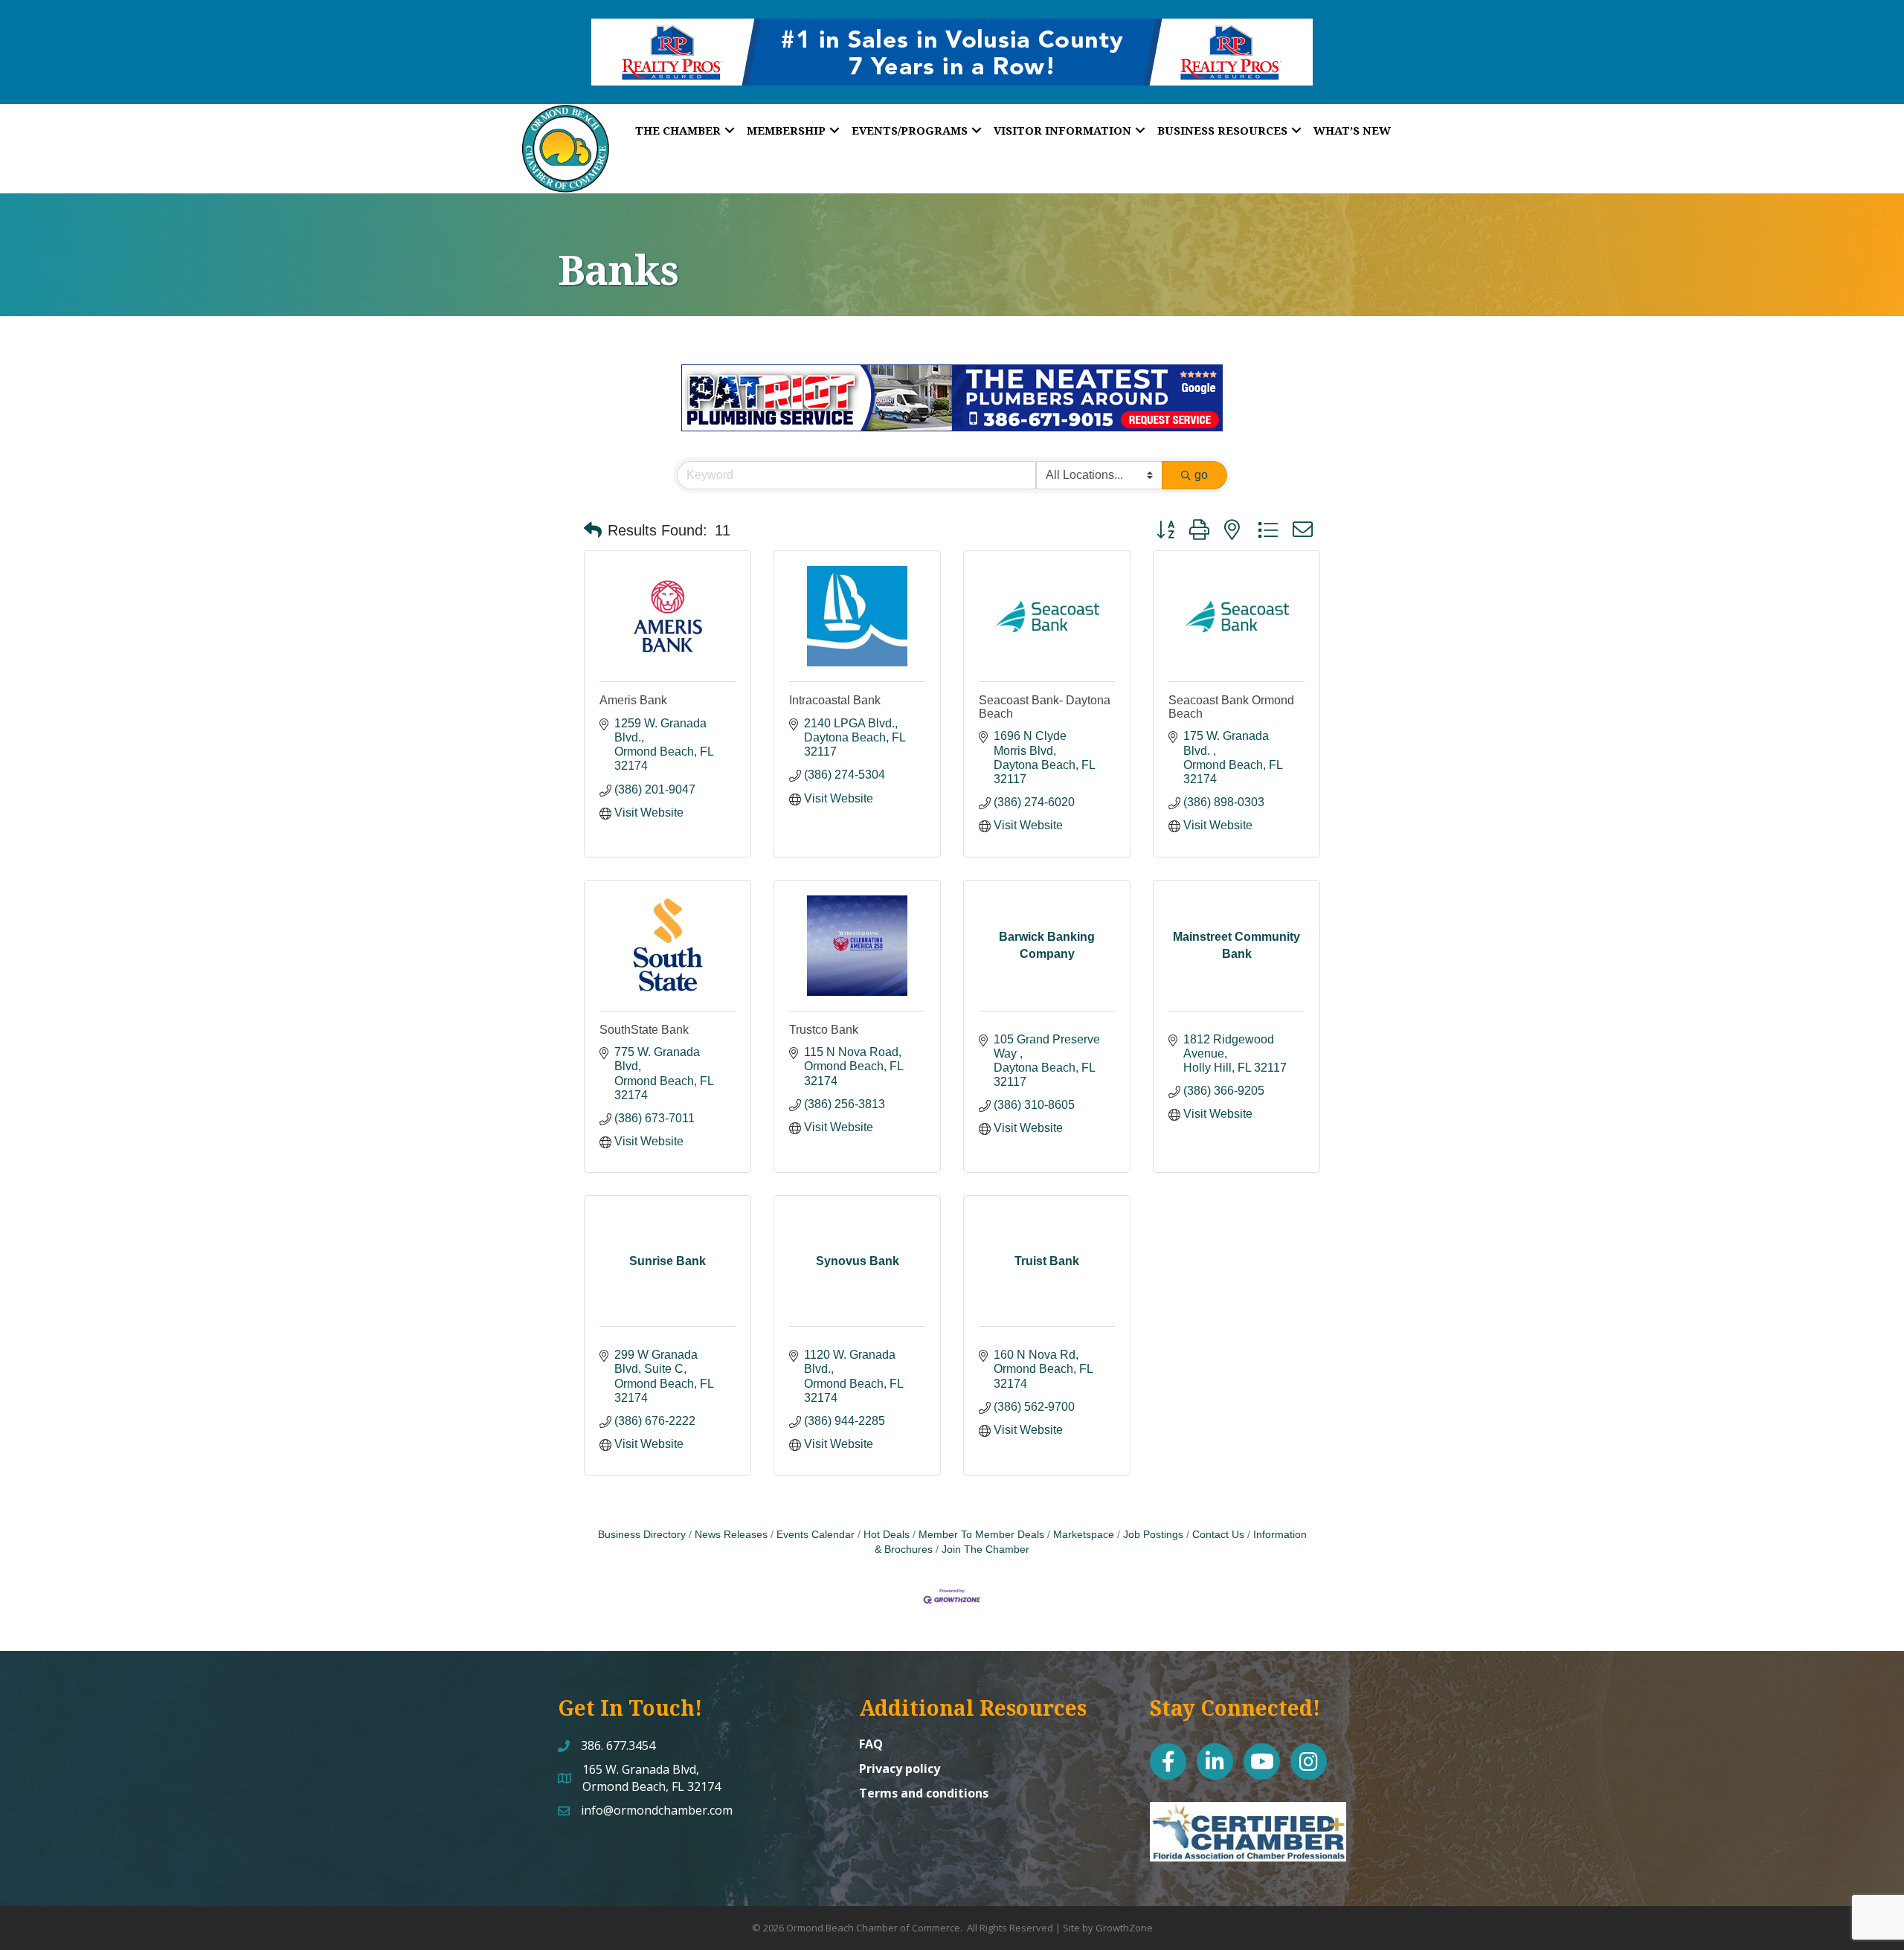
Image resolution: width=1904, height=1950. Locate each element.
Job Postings (1153, 1535)
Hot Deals (887, 1535)
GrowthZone (1124, 1928)
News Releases (731, 1535)
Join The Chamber (985, 1550)
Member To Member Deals (981, 1535)
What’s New (1352, 130)
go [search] (1201, 475)
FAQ (871, 1744)
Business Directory (642, 1535)
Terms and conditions (924, 1793)
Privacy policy (900, 1769)
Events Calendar (816, 1535)
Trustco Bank (824, 1030)
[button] (593, 530)
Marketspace (1084, 1535)
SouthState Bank (644, 1030)
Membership (786, 130)
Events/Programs (910, 130)
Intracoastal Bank (835, 700)
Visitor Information (1062, 130)
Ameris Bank (633, 700)
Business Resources (1222, 130)
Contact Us (1218, 1535)
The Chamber (678, 130)
